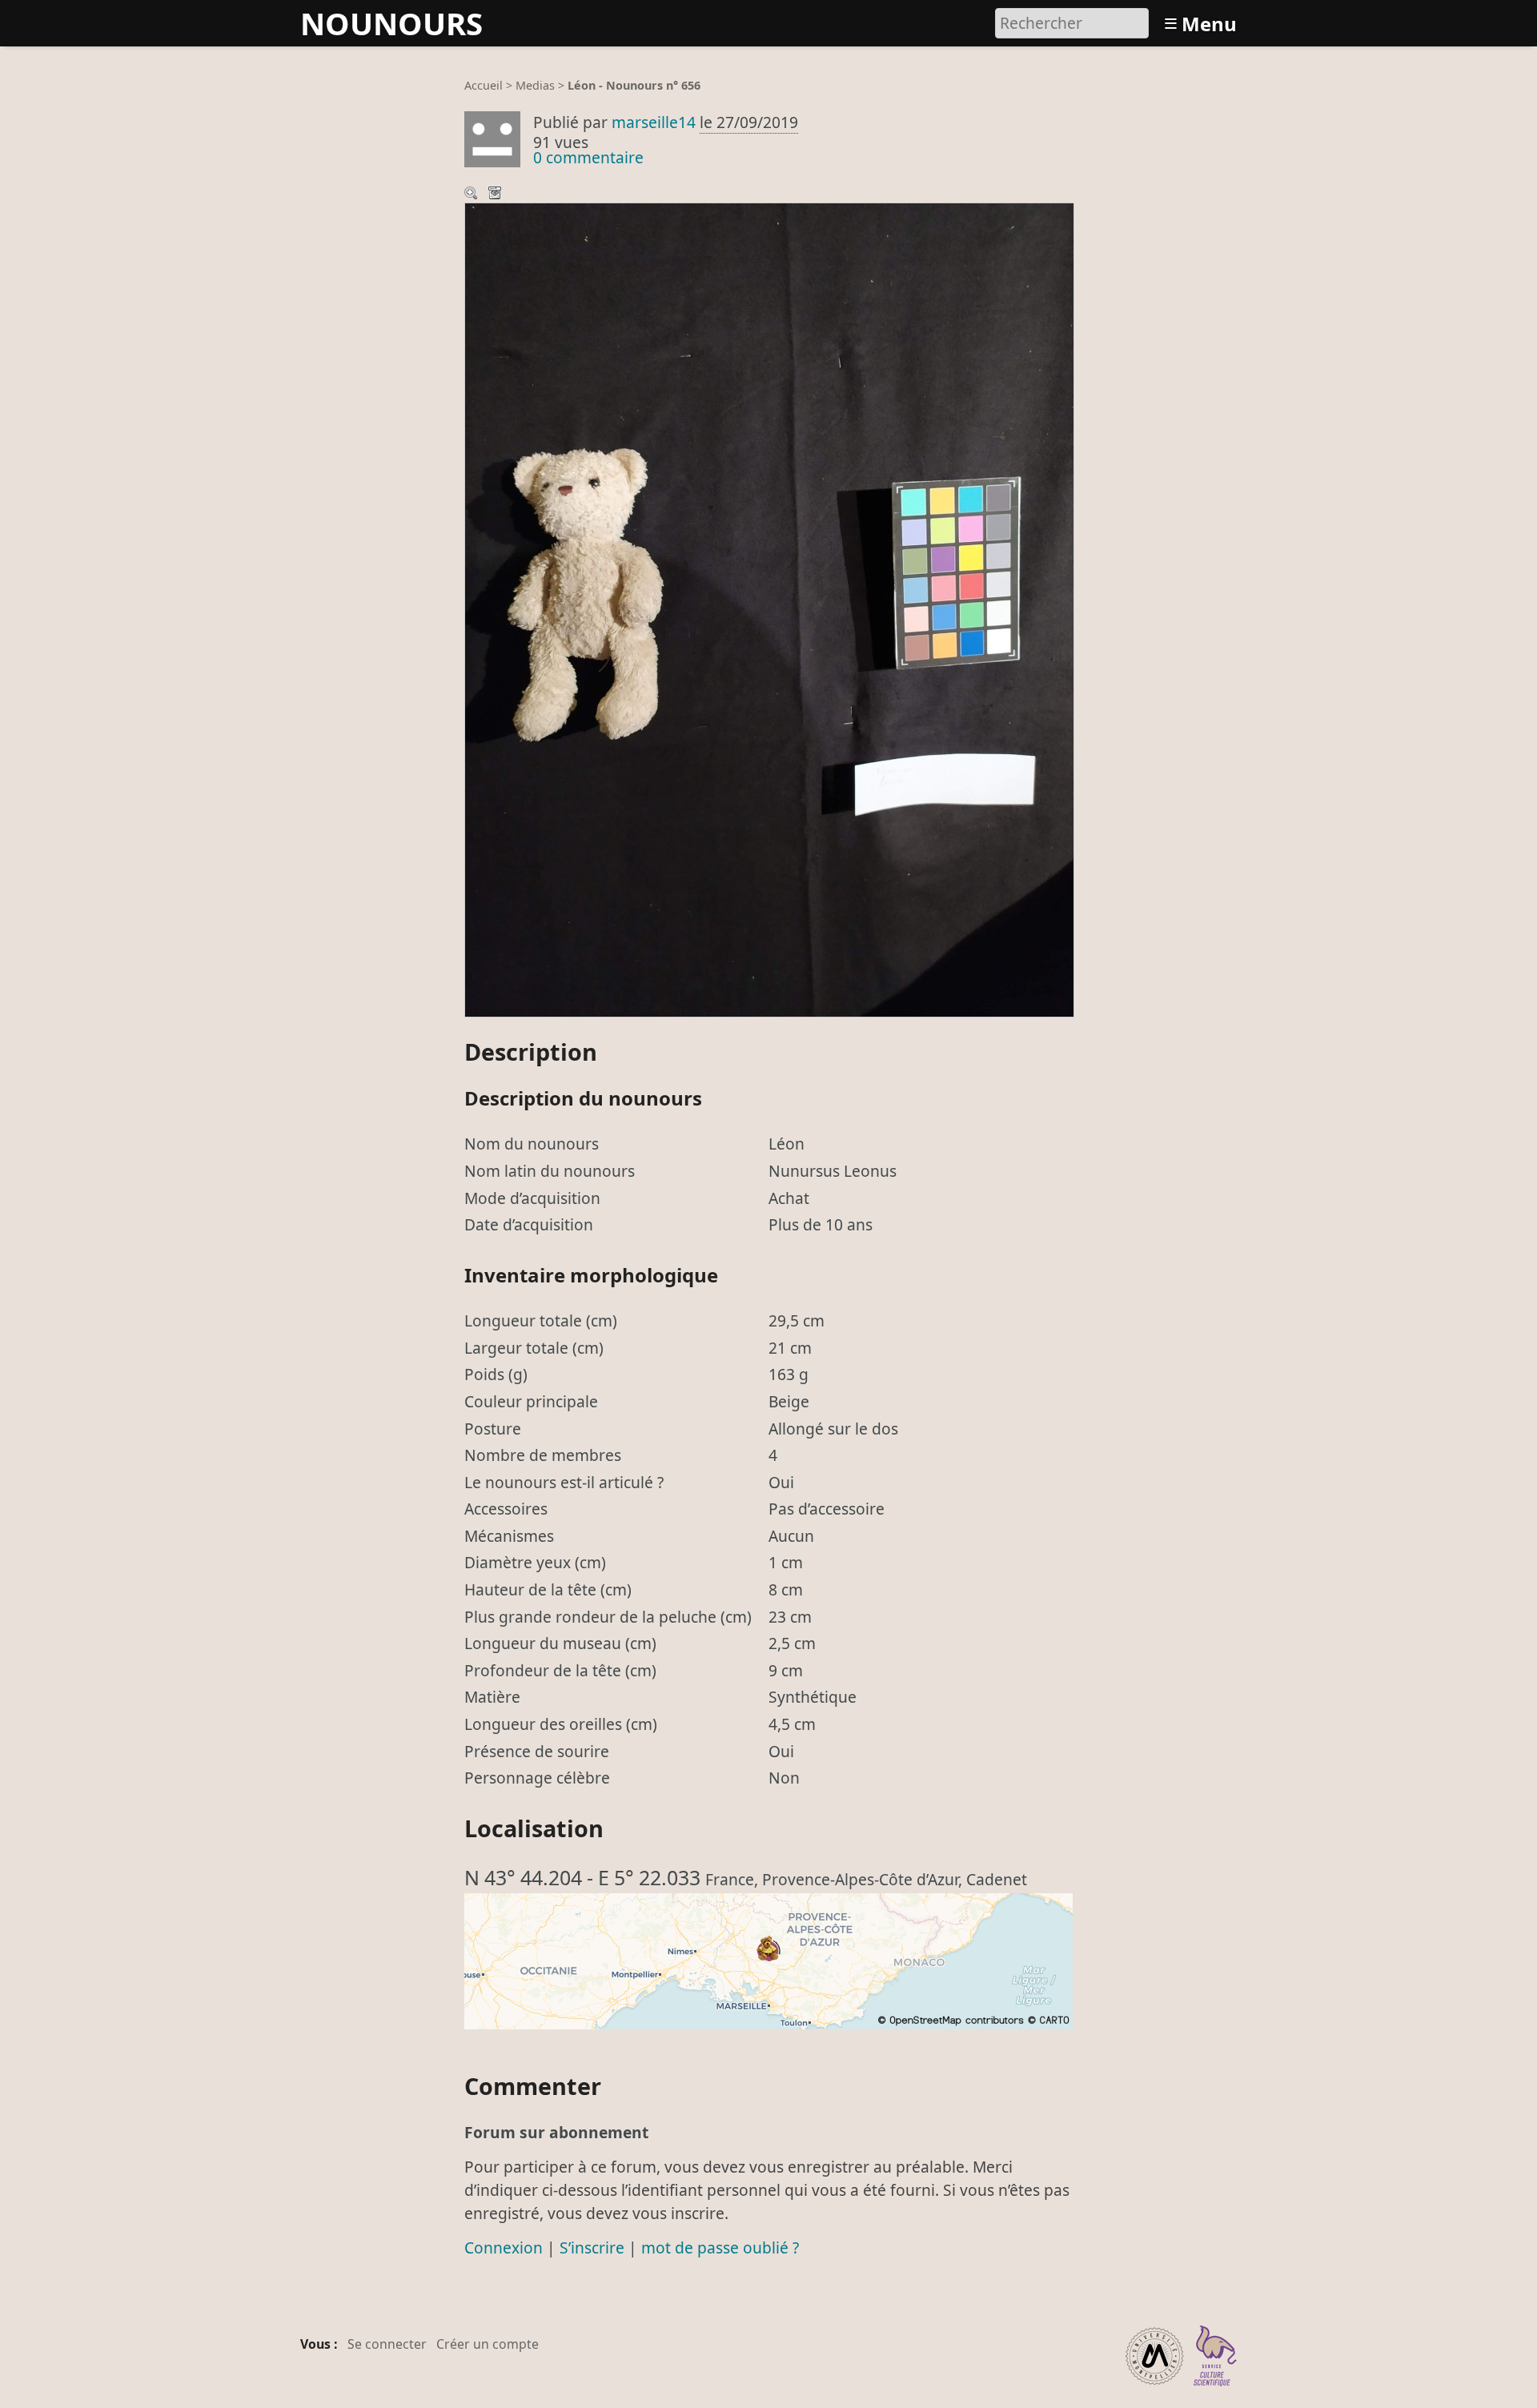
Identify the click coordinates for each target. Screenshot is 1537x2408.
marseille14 (654, 122)
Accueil (484, 85)
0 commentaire (588, 157)
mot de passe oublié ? (720, 2247)
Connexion (504, 2247)
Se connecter (387, 2344)
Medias (535, 85)
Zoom (472, 195)
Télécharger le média (496, 195)
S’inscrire (592, 2247)
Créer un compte (488, 2344)
